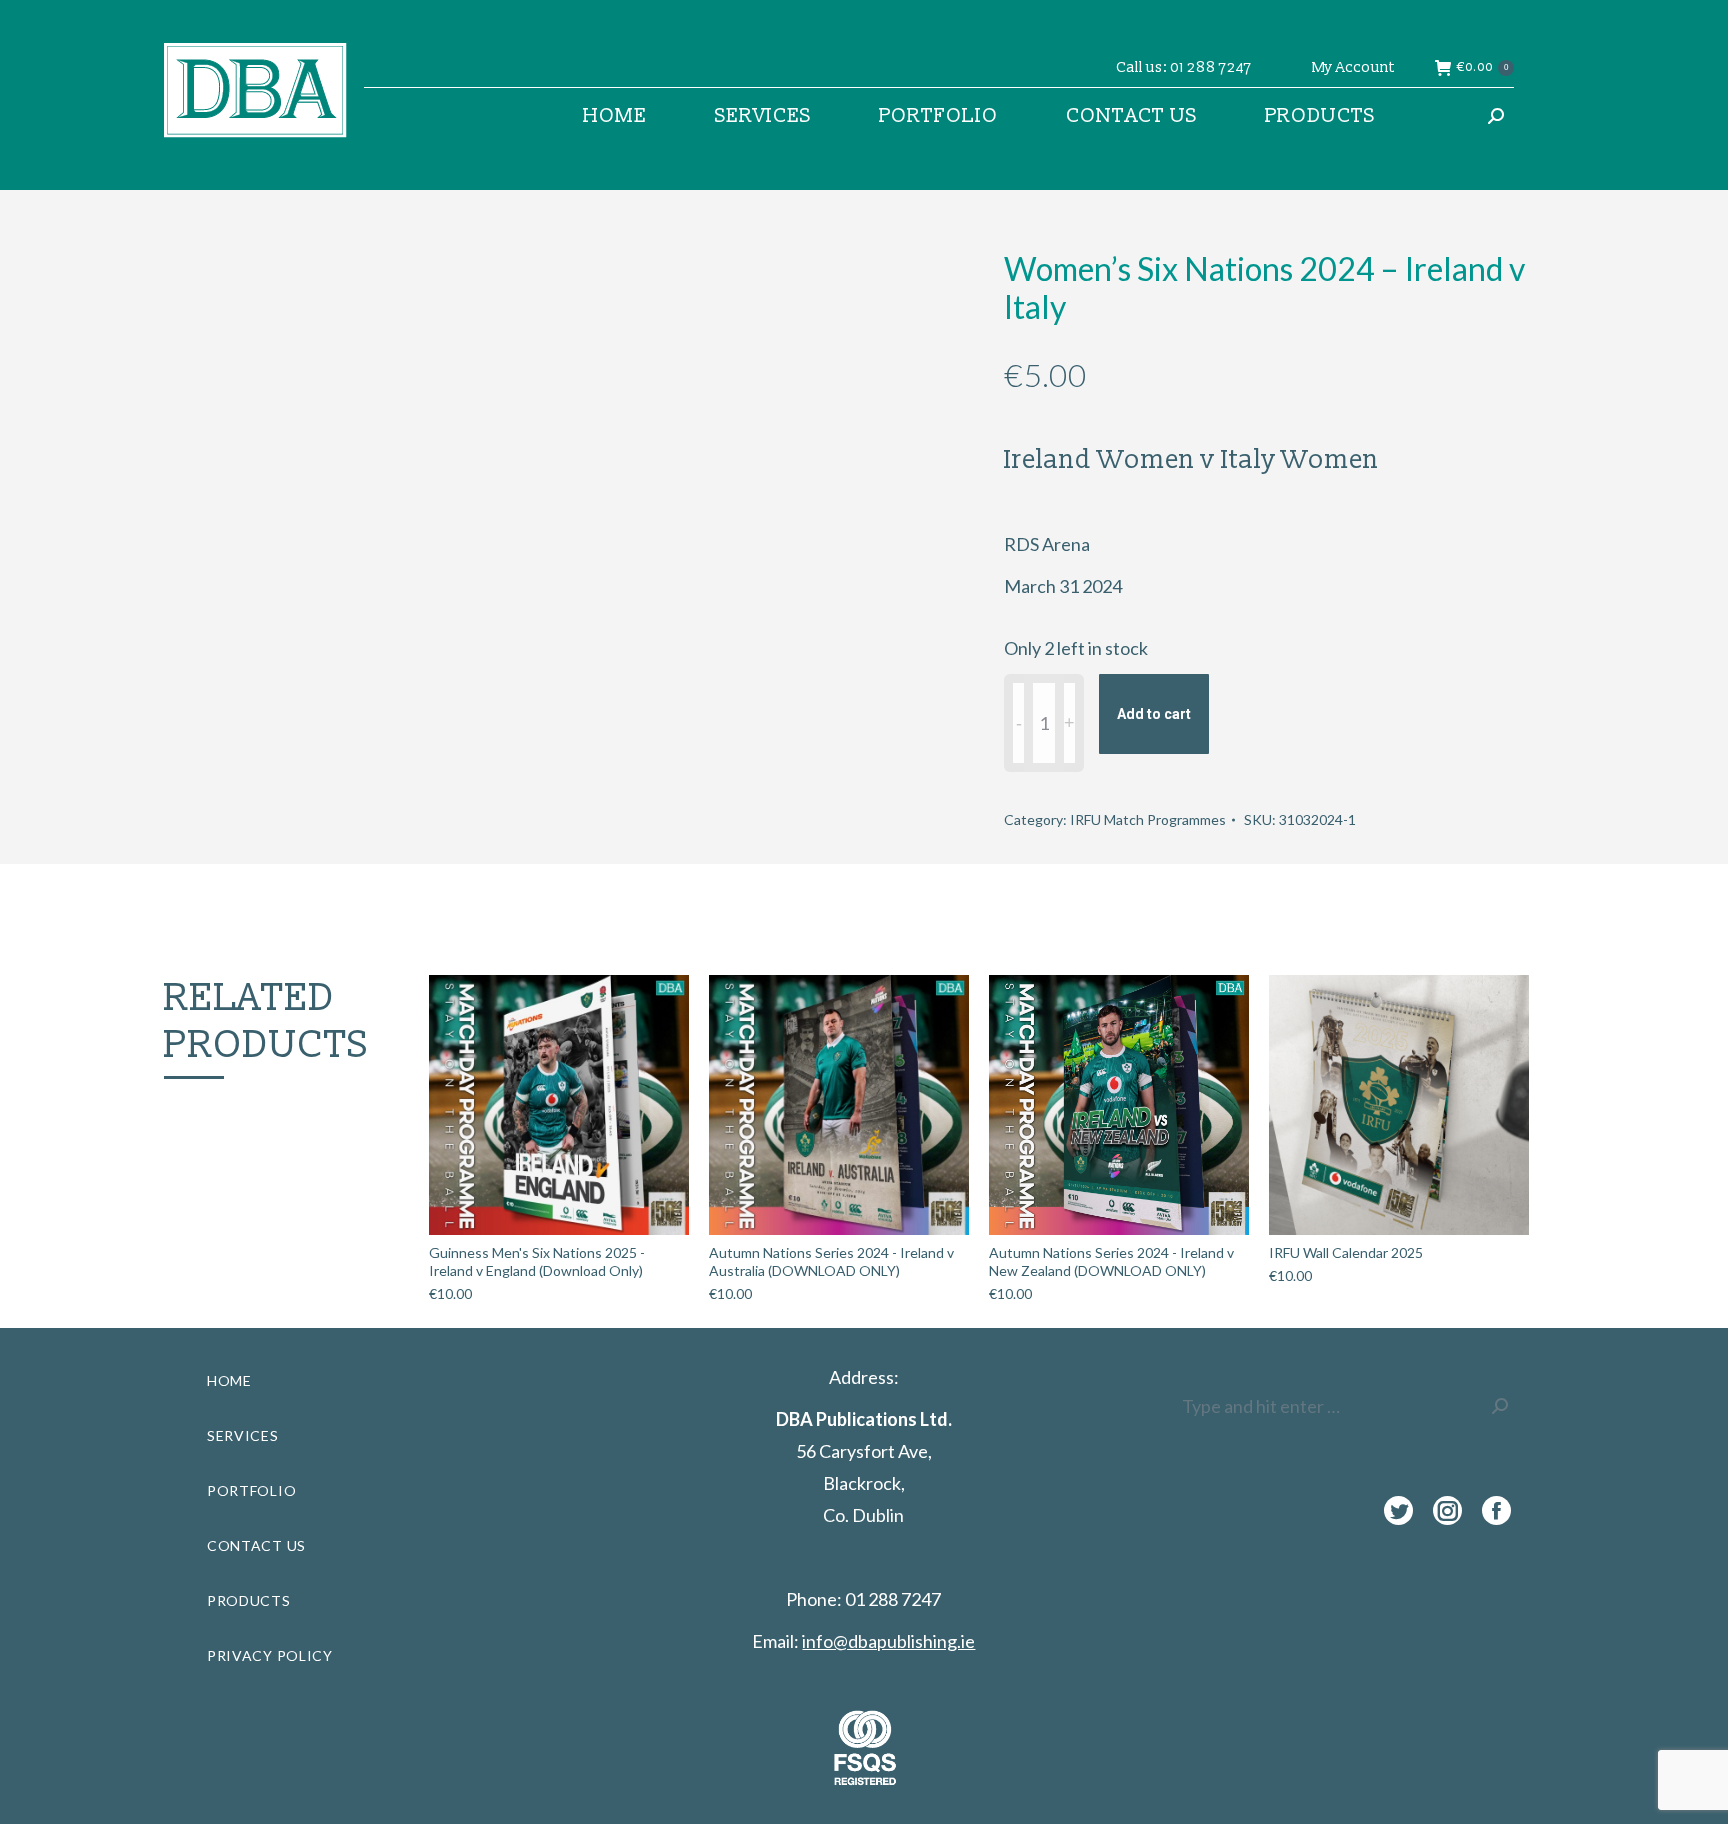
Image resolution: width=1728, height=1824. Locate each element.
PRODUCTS (249, 1600)
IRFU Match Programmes (1148, 819)
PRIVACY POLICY (270, 1655)
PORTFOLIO (251, 1490)
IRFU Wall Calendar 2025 (1346, 1252)
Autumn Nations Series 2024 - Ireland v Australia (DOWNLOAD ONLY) (831, 1261)
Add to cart (1154, 714)
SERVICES (243, 1435)
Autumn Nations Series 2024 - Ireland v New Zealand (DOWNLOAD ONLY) (1111, 1261)
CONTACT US (256, 1545)
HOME (229, 1380)
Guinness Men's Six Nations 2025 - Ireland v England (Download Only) (537, 1261)
